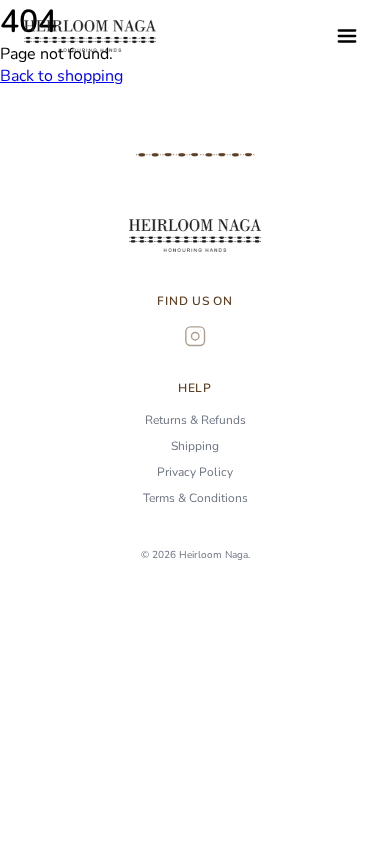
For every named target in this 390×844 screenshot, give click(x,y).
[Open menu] (347, 36)
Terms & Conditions (195, 498)
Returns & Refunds (195, 420)
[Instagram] (195, 336)
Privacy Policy (195, 472)
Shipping (195, 446)
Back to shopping (61, 76)
